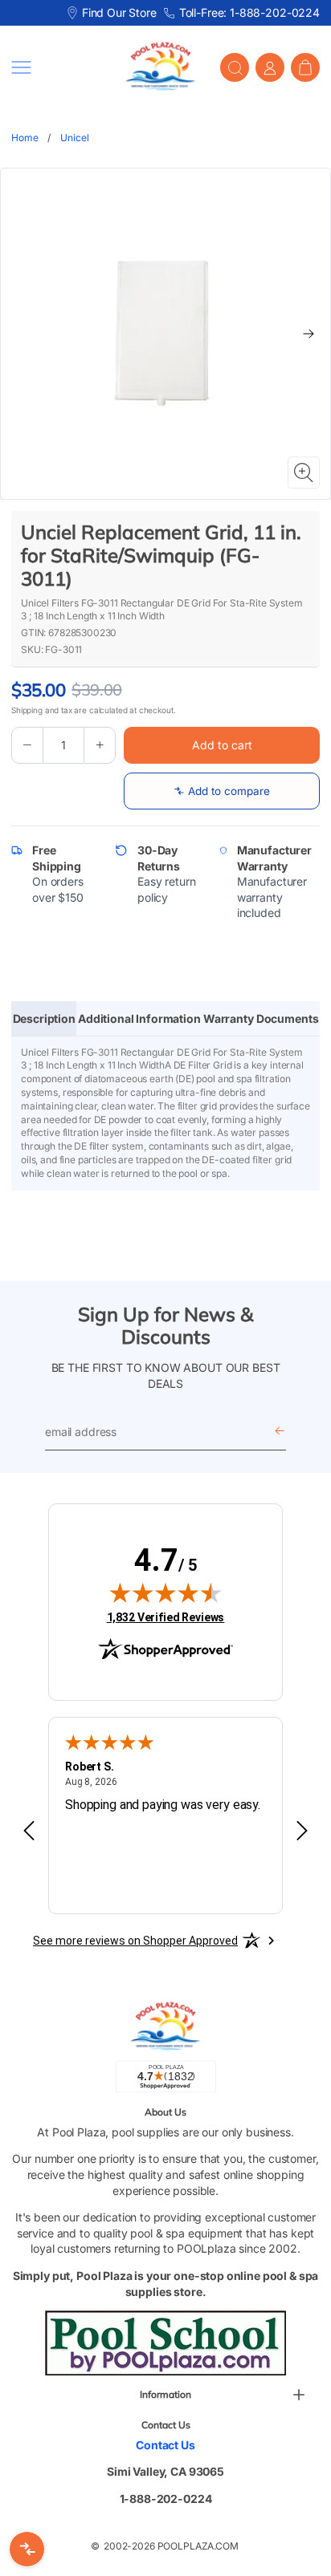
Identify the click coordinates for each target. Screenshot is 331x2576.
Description (44, 1018)
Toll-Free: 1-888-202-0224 (249, 12)
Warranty (229, 1018)
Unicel (74, 138)
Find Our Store (119, 12)
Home (25, 138)
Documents (288, 1018)
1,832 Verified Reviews (166, 1617)
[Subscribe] (280, 1432)
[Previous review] (29, 1832)
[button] (56, 67)
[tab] (44, 1019)
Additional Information (139, 1018)
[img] (165, 1592)
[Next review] (302, 1832)
